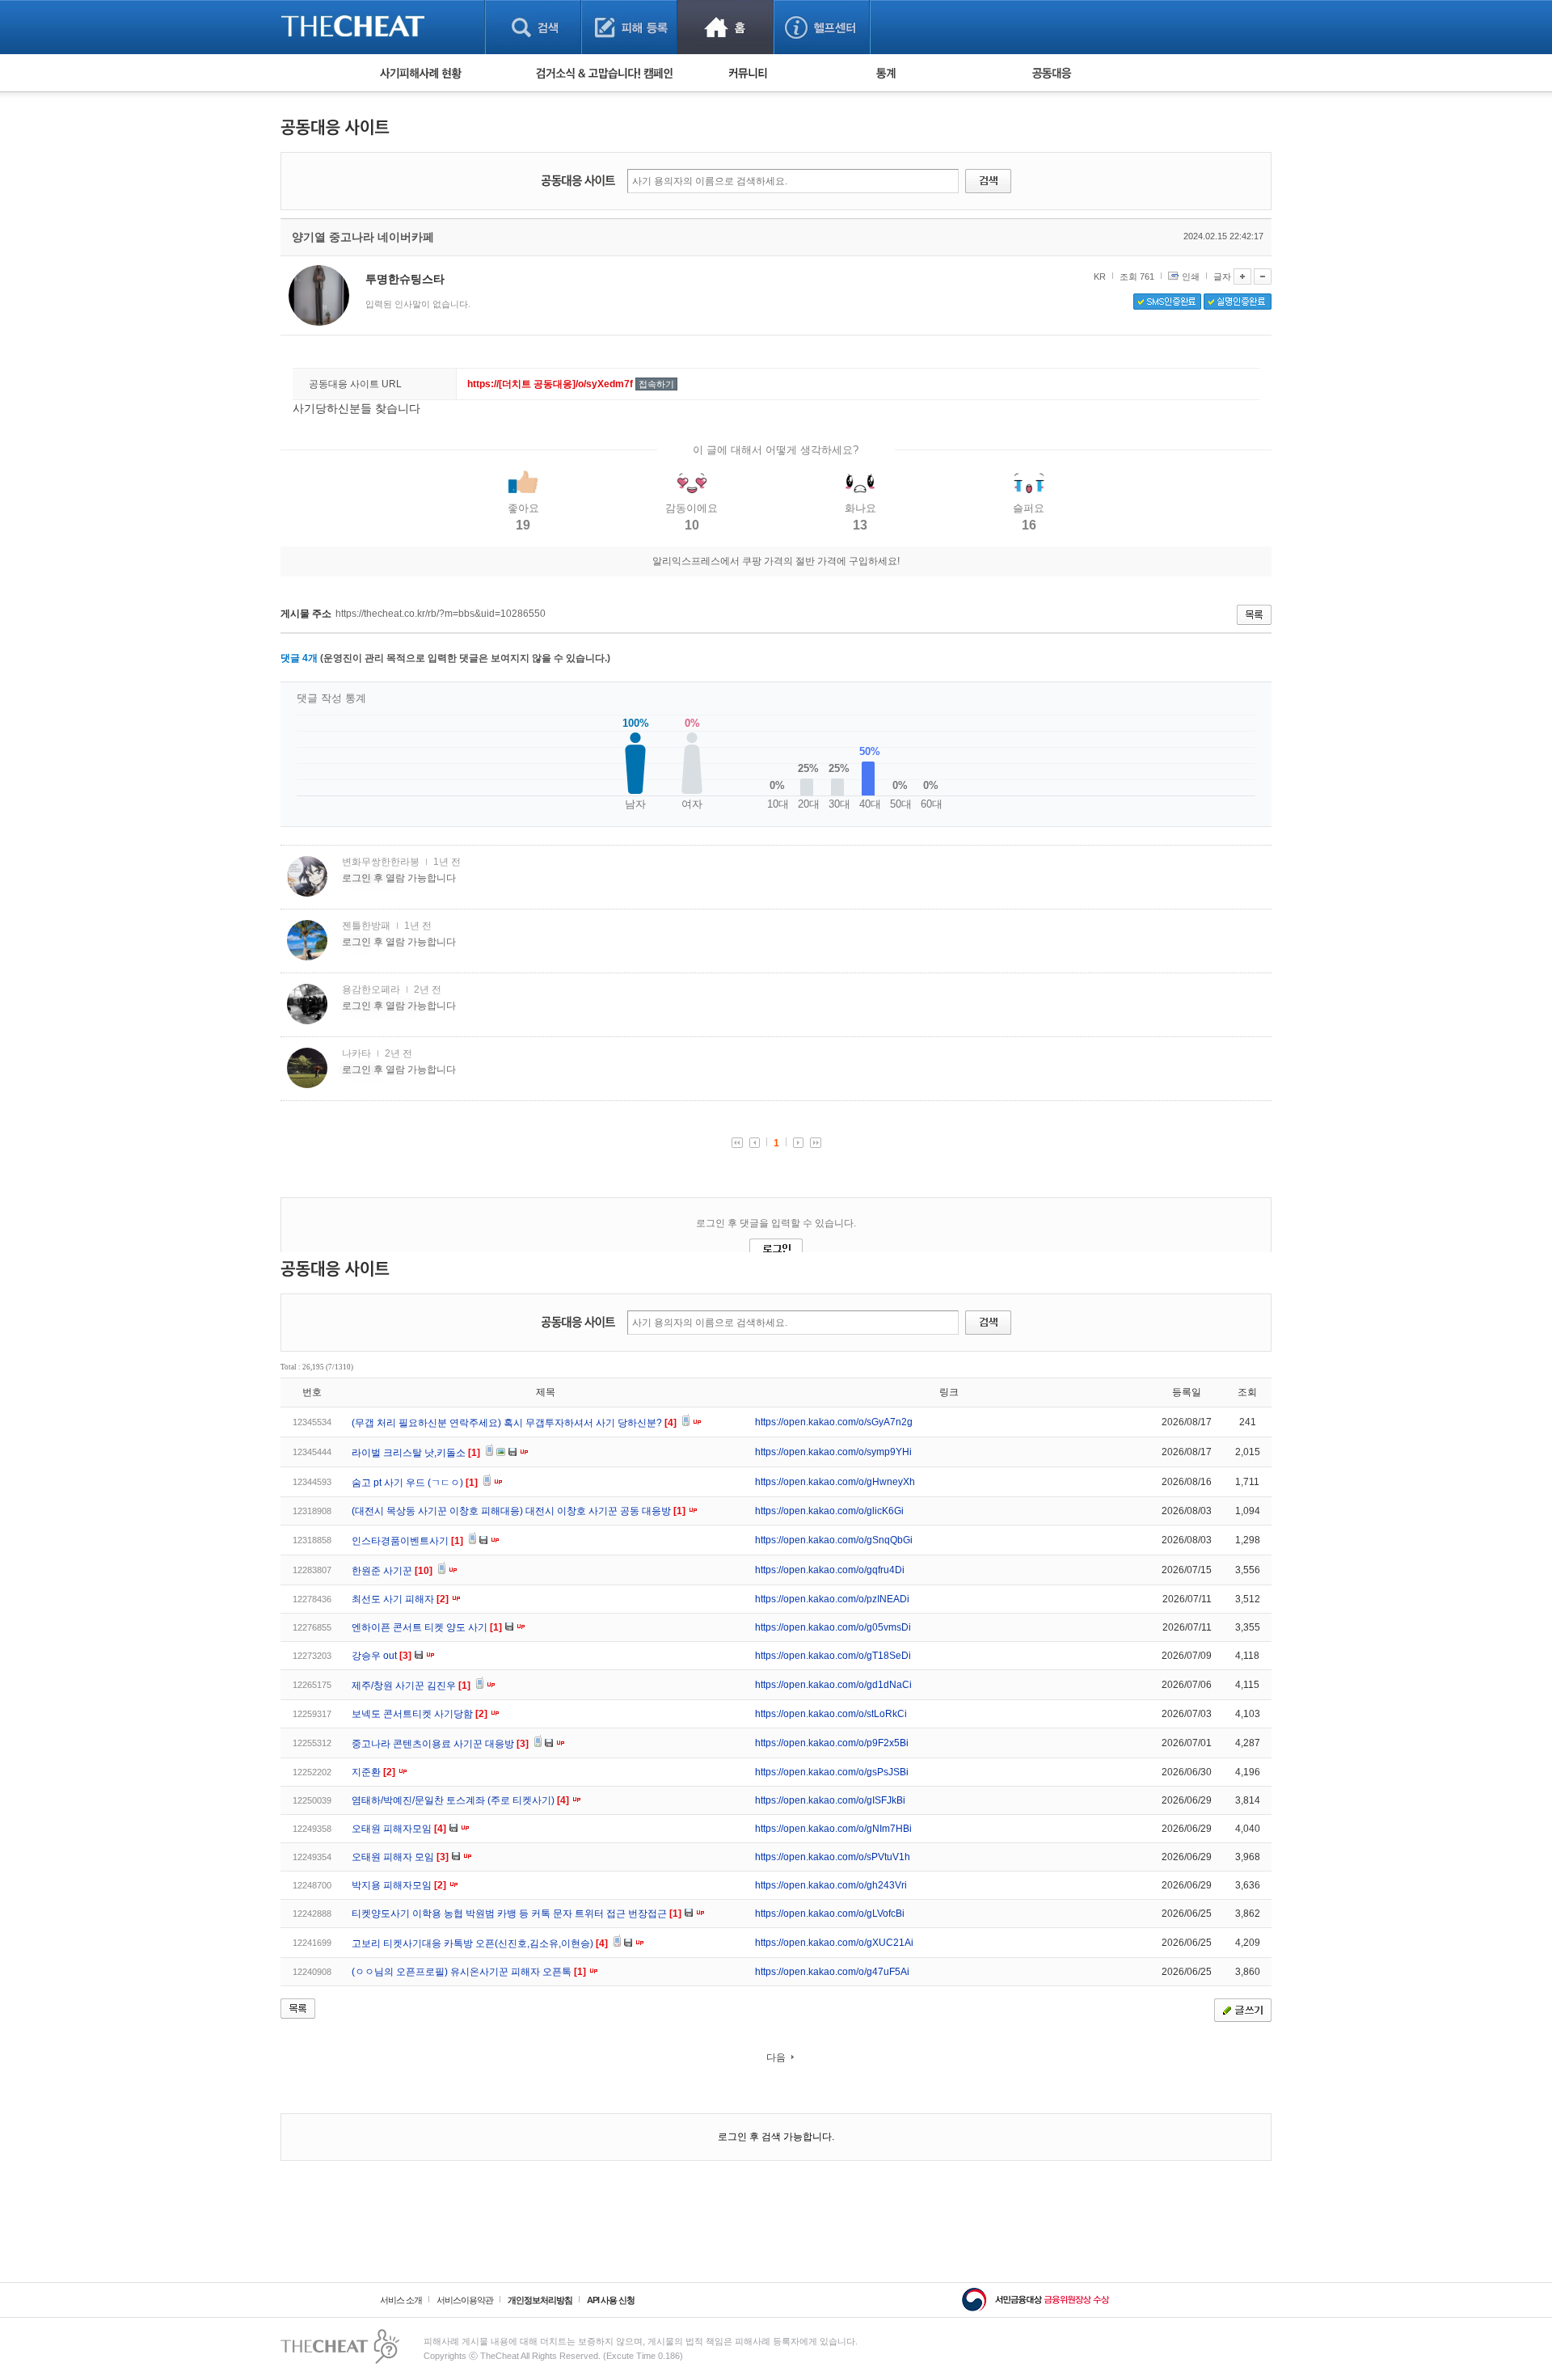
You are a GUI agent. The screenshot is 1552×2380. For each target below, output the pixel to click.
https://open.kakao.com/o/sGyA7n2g (834, 1422)
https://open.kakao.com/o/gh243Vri (831, 1885)
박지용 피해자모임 (399, 1885)
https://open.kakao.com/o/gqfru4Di (830, 1570)
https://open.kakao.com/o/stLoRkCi (831, 1714)
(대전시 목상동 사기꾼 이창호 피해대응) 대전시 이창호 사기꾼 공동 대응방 (519, 1511)
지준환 (373, 1772)
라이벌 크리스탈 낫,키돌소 (416, 1453)
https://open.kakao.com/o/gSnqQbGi (834, 1540)
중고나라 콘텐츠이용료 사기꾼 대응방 (440, 1744)
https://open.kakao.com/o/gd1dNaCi (833, 1685)
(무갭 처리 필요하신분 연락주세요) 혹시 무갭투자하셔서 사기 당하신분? (514, 1423)
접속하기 (656, 384)
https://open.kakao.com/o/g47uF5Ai (832, 1972)
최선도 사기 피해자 (400, 1599)
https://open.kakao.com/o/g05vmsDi (833, 1627)
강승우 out (382, 1656)
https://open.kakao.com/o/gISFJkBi (830, 1800)
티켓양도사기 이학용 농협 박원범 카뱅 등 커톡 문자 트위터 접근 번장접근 (517, 1914)
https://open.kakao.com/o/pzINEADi (832, 1599)
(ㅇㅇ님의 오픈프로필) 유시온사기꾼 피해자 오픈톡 (469, 1972)
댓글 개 (299, 658)
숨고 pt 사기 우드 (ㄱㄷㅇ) (415, 1483)
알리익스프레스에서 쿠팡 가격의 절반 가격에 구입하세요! (776, 561)
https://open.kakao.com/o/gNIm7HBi (833, 1829)
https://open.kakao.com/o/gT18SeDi (833, 1656)
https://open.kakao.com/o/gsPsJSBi (832, 1772)
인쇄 (1191, 276)
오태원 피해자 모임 (400, 1857)
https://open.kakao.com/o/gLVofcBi (830, 1914)
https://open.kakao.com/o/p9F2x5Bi (832, 1743)
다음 (776, 2057)
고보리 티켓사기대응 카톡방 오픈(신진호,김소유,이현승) (480, 1943)
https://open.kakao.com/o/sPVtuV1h (833, 1857)
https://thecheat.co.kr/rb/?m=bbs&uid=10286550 (441, 614)
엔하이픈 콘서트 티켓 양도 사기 (427, 1627)
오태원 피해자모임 (399, 1829)
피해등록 (629, 27)
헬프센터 (822, 27)
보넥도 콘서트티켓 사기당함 (420, 1714)
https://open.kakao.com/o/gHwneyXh (835, 1482)
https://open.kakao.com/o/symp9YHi (833, 1452)
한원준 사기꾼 (392, 1571)
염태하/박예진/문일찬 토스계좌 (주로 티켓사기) (460, 1800)
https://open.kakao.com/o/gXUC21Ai (834, 1943)
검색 (533, 27)
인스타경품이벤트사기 (407, 1541)
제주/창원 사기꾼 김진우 (411, 1686)
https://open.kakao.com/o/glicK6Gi (829, 1511)
